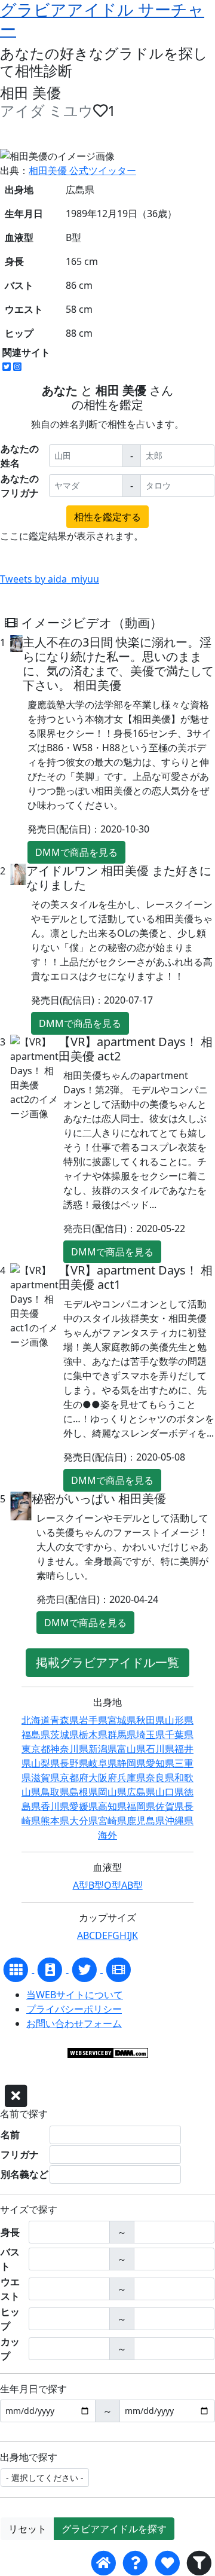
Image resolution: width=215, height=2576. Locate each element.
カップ (10, 2349)
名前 (10, 2135)
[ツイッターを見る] (86, 1969)
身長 (10, 2232)
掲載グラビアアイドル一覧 (107, 1662)
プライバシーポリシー (74, 2009)
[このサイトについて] (135, 2563)
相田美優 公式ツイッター (82, 170)
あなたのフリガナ (20, 486)
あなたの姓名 (20, 456)
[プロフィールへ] (51, 1969)
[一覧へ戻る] (17, 1969)
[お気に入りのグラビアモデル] (167, 2563)
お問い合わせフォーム (74, 2023)
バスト (10, 2259)
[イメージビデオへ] (119, 1969)
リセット (27, 2529)
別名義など (24, 2174)
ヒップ (10, 2319)
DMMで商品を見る (76, 852)
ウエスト (10, 2289)
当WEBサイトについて (75, 1995)
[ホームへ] (104, 2563)
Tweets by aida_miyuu (50, 579)
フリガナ (20, 2154)
